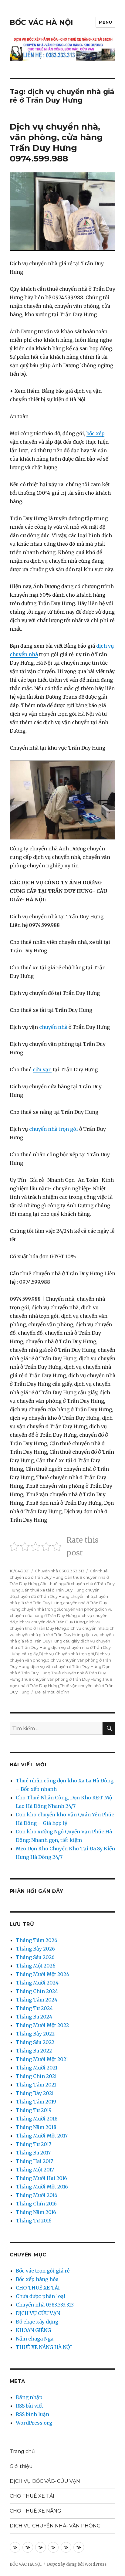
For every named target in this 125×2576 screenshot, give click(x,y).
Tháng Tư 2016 (34, 2221)
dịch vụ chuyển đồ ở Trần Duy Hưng (50, 1622)
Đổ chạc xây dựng (37, 2322)
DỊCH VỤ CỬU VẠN (38, 2313)
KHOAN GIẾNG (33, 2330)
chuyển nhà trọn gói (54, 1129)
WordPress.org (34, 2423)
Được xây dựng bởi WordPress (77, 2564)
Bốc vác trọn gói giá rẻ (43, 2271)
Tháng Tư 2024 (34, 2008)
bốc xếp (95, 433)
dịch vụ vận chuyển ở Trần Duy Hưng (66, 1666)
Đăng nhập (29, 2397)
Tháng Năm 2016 (36, 2212)
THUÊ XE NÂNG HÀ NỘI (44, 2347)
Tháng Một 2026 (36, 1966)
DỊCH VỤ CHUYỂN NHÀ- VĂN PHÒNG (55, 2526)
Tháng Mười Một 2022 (42, 2025)
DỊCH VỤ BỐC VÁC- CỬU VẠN (45, 2481)
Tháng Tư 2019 (34, 2110)
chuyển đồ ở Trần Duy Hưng (43, 1596)
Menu (105, 22)
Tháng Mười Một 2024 (42, 1974)
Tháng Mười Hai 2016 (41, 2178)
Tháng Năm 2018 (36, 2127)
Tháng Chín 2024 (37, 1991)
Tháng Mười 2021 (37, 2068)
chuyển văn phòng (79, 1609)
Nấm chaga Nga (35, 2339)
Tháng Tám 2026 (37, 1940)
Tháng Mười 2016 (37, 2195)
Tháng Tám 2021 (36, 2085)
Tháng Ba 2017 (33, 2153)
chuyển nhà (53, 1027)
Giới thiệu (21, 2466)
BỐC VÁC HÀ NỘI (41, 22)
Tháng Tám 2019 (36, 2102)
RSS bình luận (32, 2414)
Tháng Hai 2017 (34, 2161)
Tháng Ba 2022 (34, 2051)
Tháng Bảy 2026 (35, 1949)
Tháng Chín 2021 (36, 2076)
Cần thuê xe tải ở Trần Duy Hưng (53, 1590)
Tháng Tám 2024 (37, 2000)
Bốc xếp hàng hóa (37, 2279)
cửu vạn (42, 1069)
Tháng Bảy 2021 (35, 2093)
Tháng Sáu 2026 (35, 1957)
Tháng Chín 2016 (36, 2204)
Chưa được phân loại (41, 2296)
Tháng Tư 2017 (34, 2144)
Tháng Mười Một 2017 (42, 2136)
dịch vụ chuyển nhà (86, 1628)
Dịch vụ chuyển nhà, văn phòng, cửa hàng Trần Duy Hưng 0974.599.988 (56, 142)
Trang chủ (22, 2451)
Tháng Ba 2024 (34, 2017)
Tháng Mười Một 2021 (42, 2059)
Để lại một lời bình (52, 1692)
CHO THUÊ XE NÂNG (35, 2511)
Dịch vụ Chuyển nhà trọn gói (66, 1654)
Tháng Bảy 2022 (35, 2034)
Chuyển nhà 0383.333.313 (60, 1571)
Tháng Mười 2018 (37, 2119)
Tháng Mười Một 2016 (42, 2187)
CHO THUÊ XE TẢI (38, 2288)
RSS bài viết (29, 2406)
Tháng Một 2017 (35, 2170)
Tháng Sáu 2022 (35, 2042)
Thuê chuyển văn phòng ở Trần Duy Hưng (62, 1679)
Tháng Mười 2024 (37, 1983)
